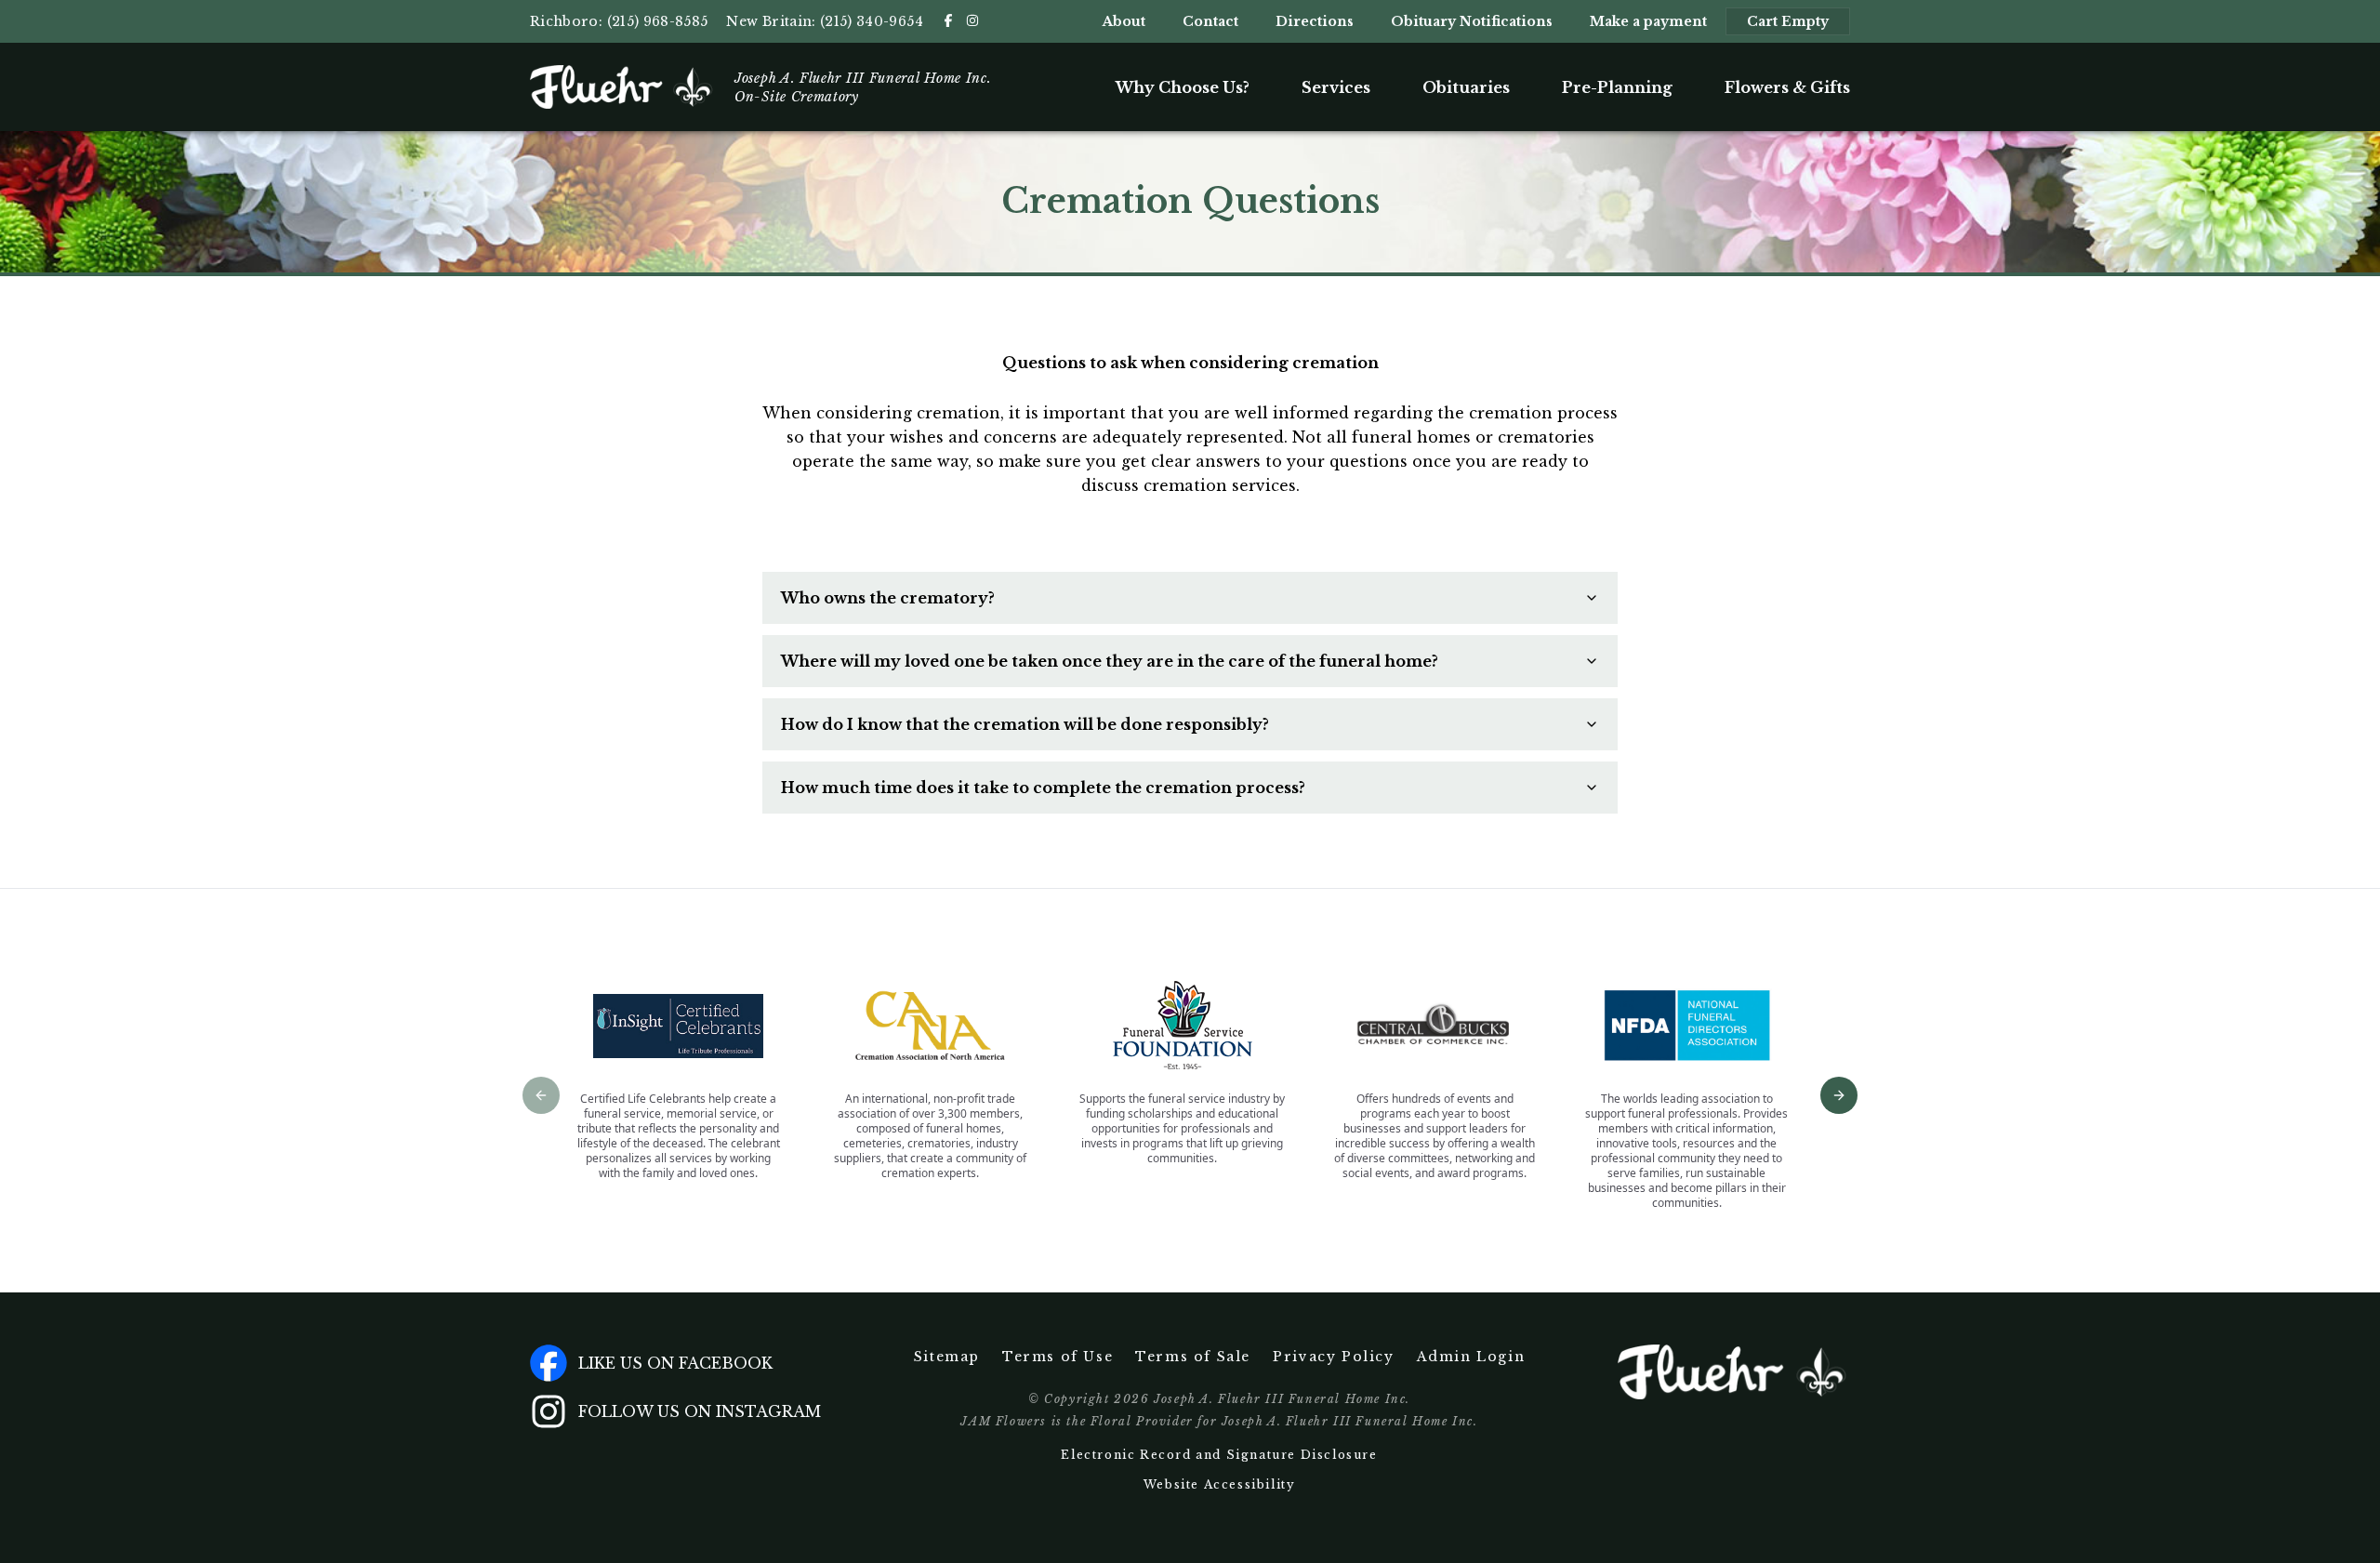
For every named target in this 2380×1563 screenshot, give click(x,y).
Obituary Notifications (1472, 21)
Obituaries (1466, 87)
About (1124, 21)
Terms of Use (1058, 1357)
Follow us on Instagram (700, 1411)
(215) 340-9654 (872, 21)
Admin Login (1471, 1357)
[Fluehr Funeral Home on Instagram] (972, 20)
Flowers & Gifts (1787, 87)
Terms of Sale (1193, 1357)
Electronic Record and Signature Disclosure (1219, 1455)
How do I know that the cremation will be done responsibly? (1025, 724)
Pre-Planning (1617, 87)
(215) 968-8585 (658, 21)
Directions (1315, 21)
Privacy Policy (1333, 1357)
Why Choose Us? (1183, 87)
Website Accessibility (1220, 1484)
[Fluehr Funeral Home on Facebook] (948, 20)
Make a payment (1648, 21)
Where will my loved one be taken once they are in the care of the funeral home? (1110, 661)
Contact (1210, 21)
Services (1336, 87)
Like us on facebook (675, 1363)
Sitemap (947, 1357)
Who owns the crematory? (888, 598)
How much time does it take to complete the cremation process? (1043, 788)
